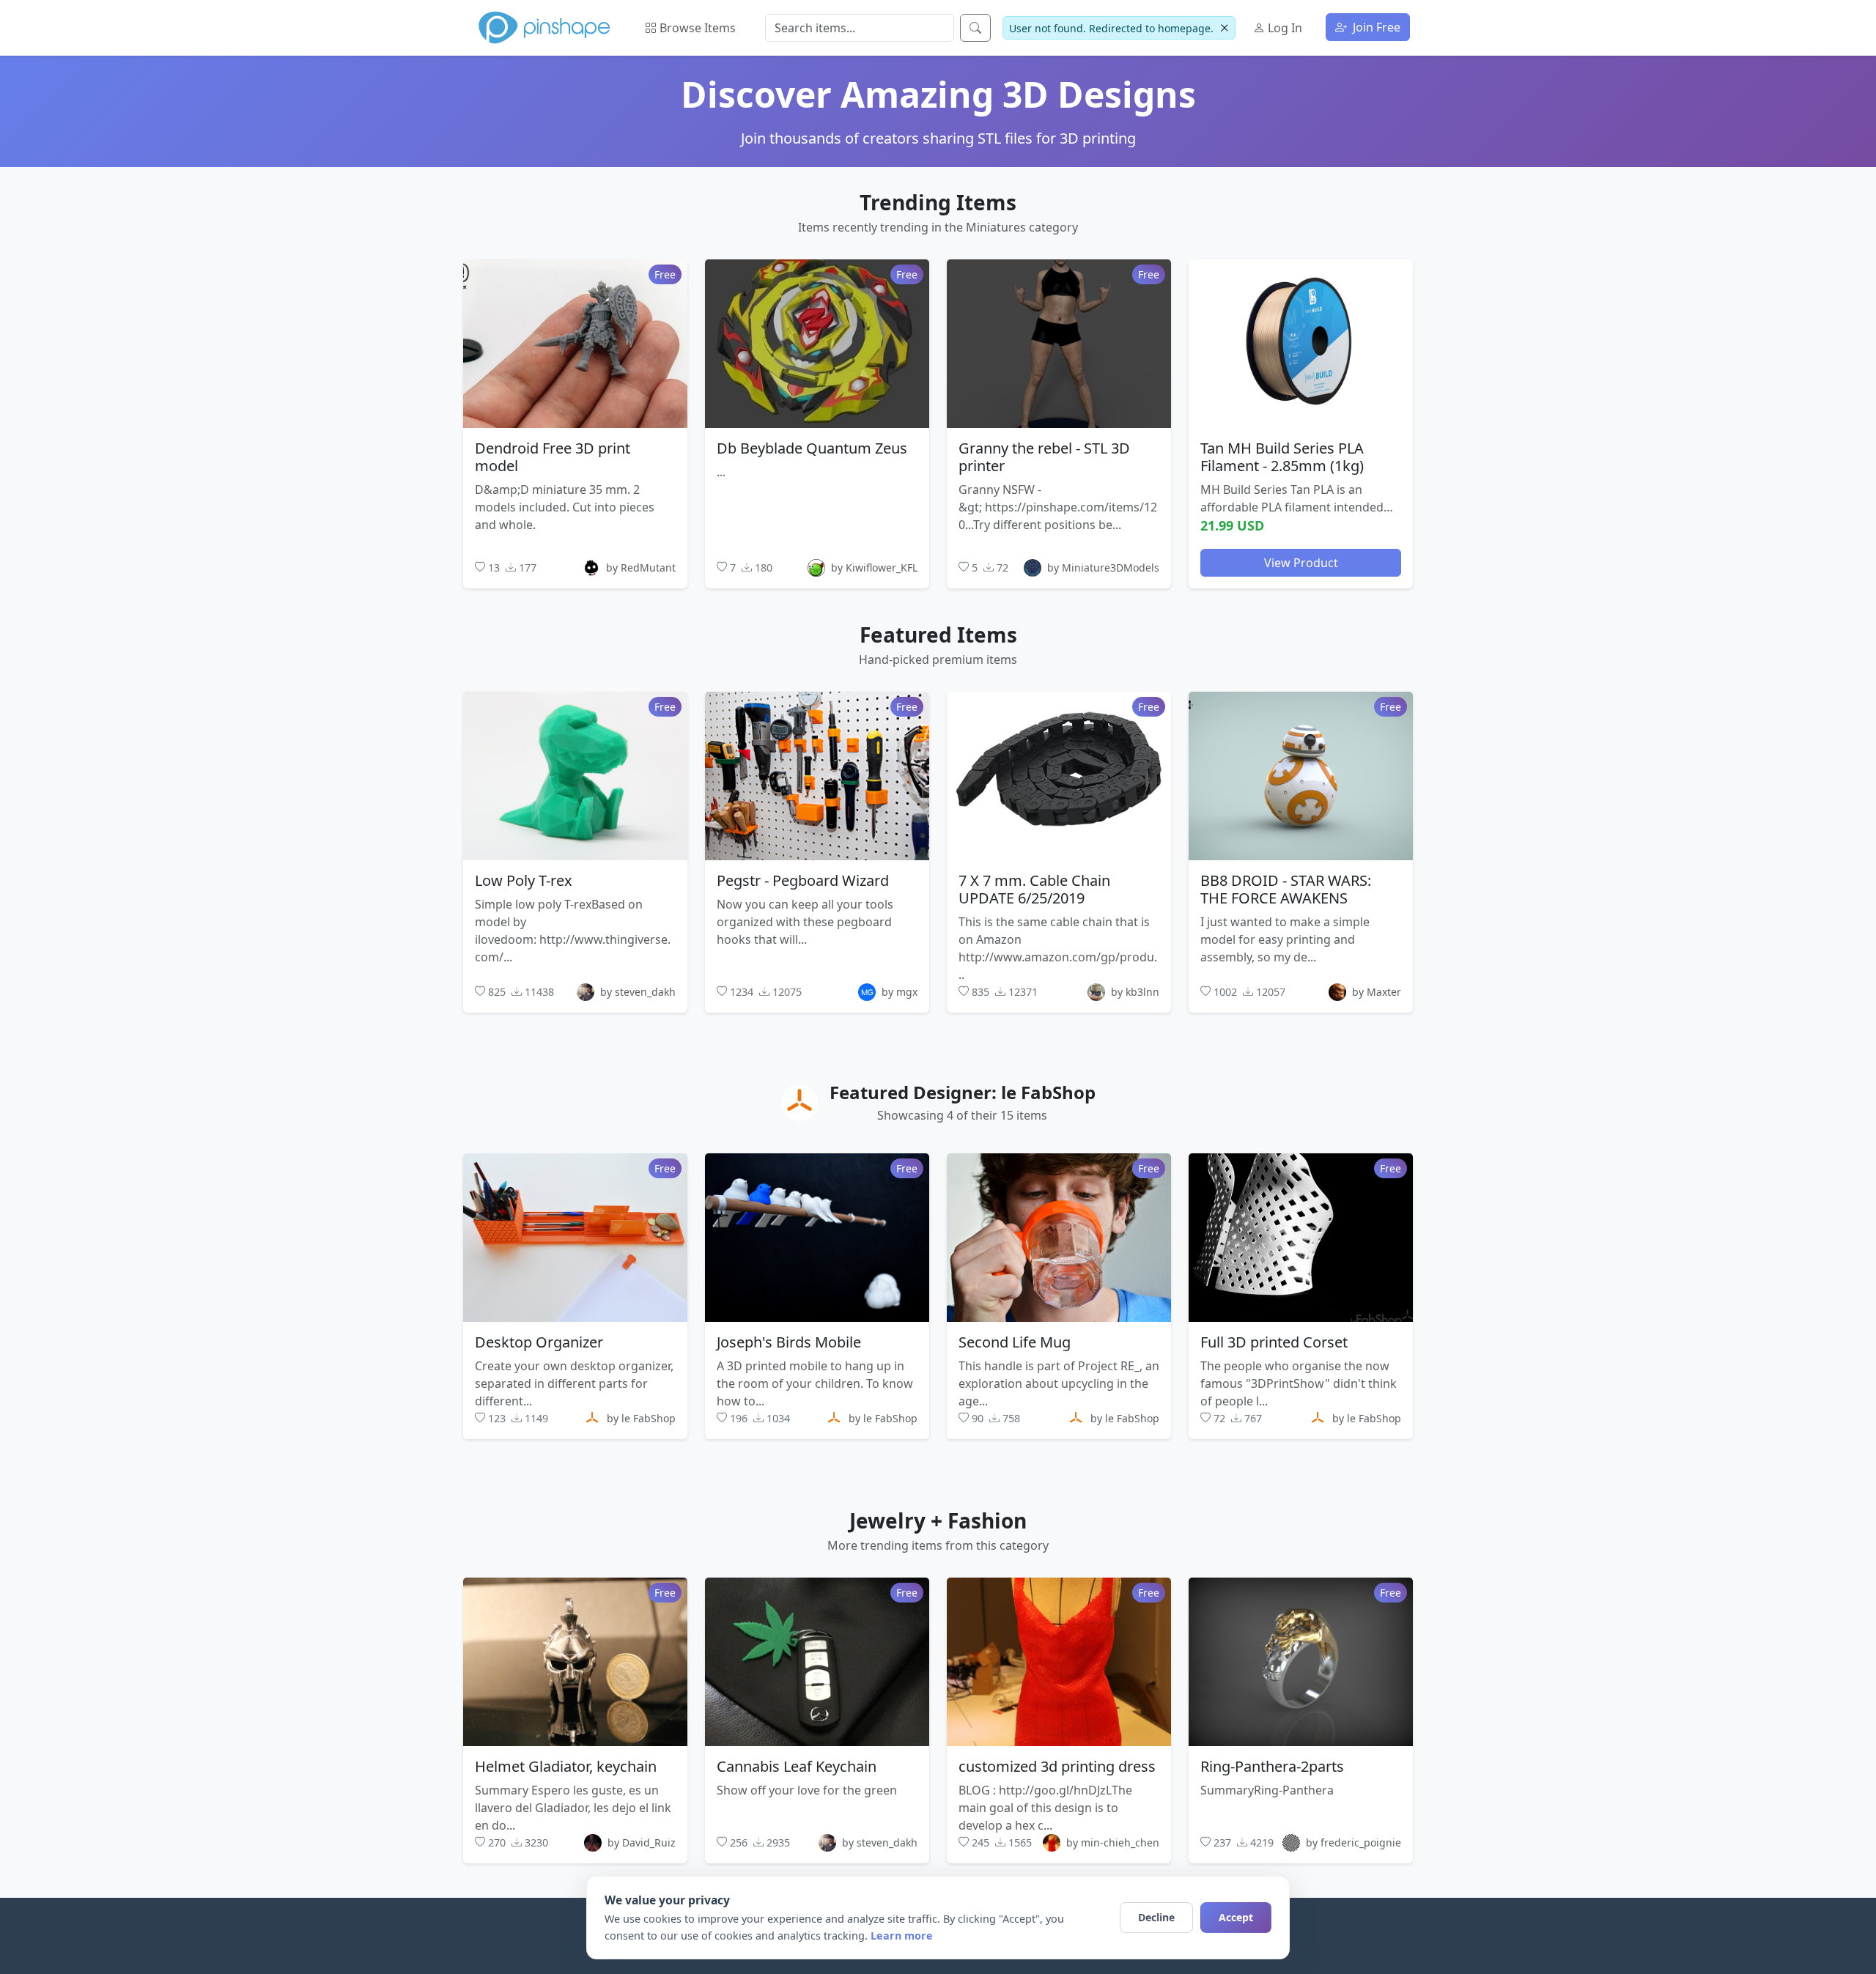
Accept (1236, 1917)
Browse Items (696, 28)
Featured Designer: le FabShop (963, 1092)
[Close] (1224, 28)
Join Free (1375, 27)
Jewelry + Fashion (938, 1520)
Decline (1156, 1917)
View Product (1301, 562)
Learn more (902, 1936)
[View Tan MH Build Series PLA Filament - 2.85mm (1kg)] (1301, 343)
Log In (1284, 28)
